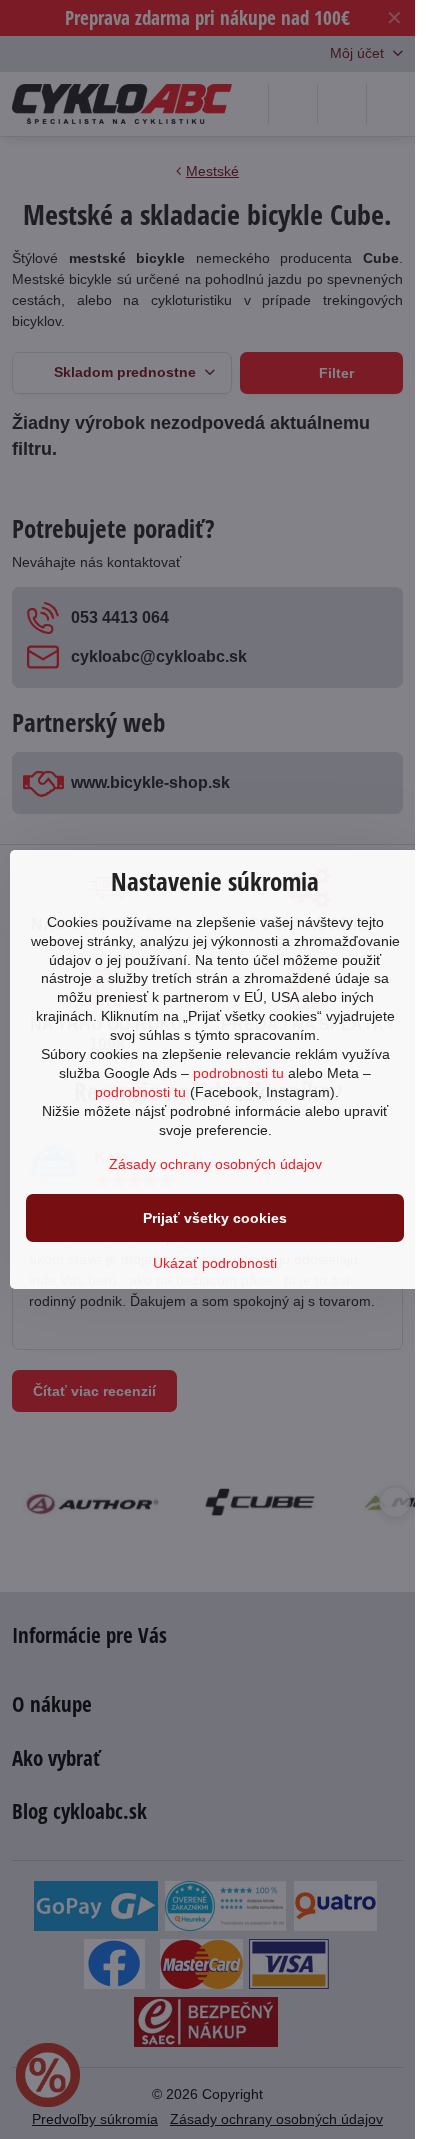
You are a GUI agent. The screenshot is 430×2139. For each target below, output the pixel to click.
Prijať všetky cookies (215, 1218)
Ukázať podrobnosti (215, 1263)
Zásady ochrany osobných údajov (215, 1164)
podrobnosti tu (238, 1073)
